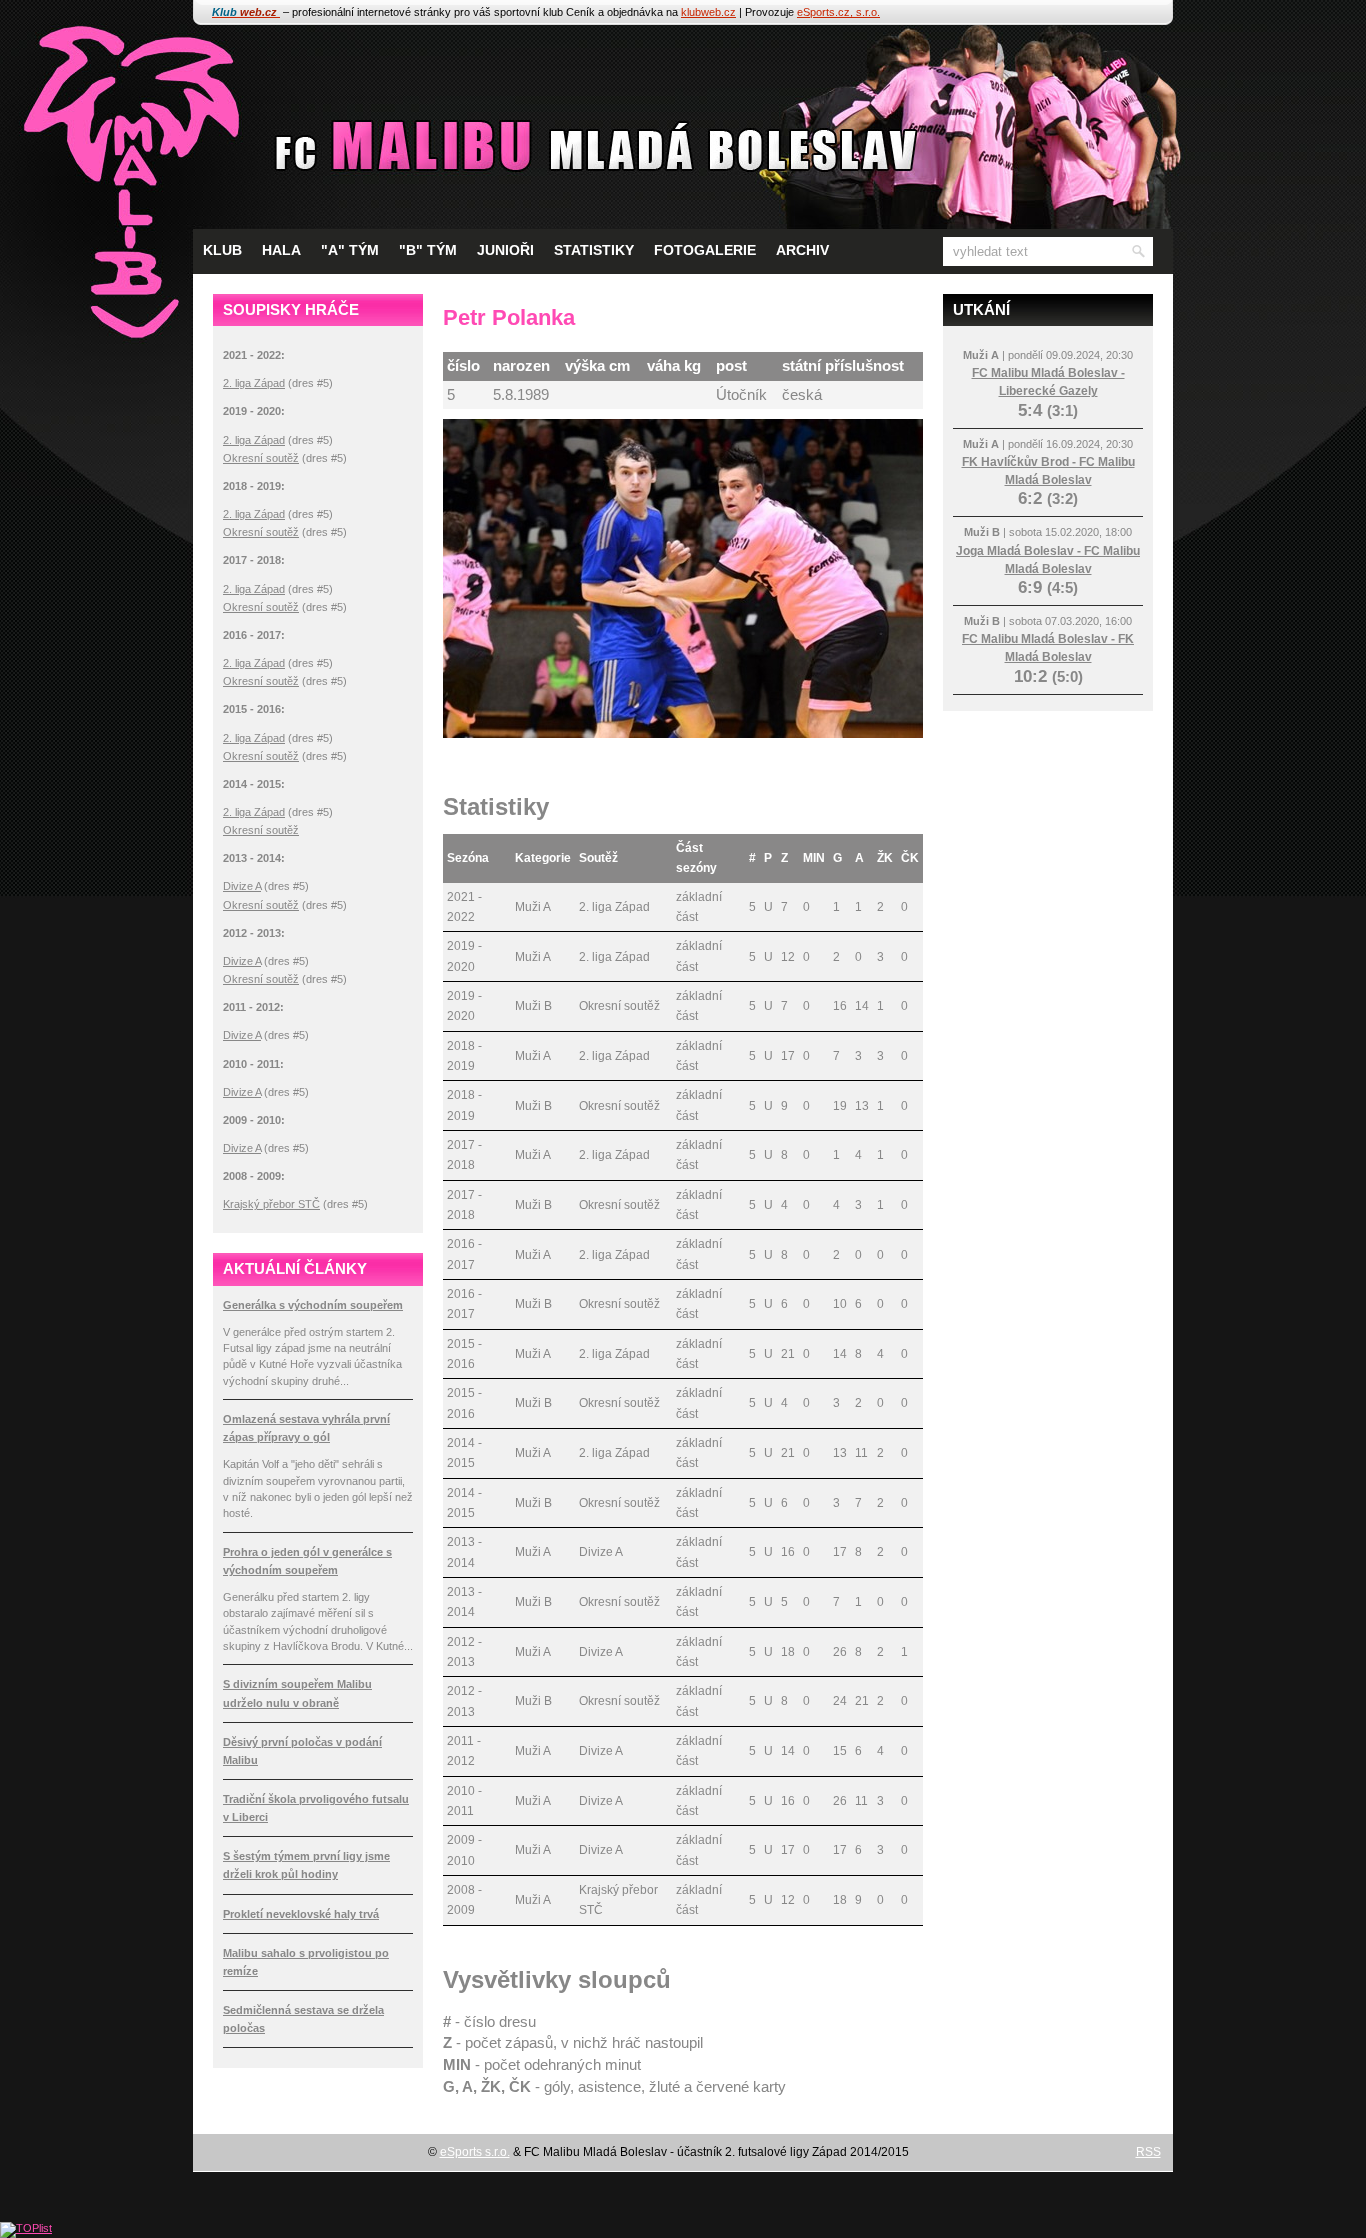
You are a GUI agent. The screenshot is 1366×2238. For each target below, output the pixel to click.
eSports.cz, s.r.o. (838, 12)
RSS (1148, 2152)
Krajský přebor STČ (271, 1204)
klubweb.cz (708, 12)
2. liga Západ (254, 383)
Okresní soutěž (261, 458)
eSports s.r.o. (475, 2152)
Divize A (242, 886)
